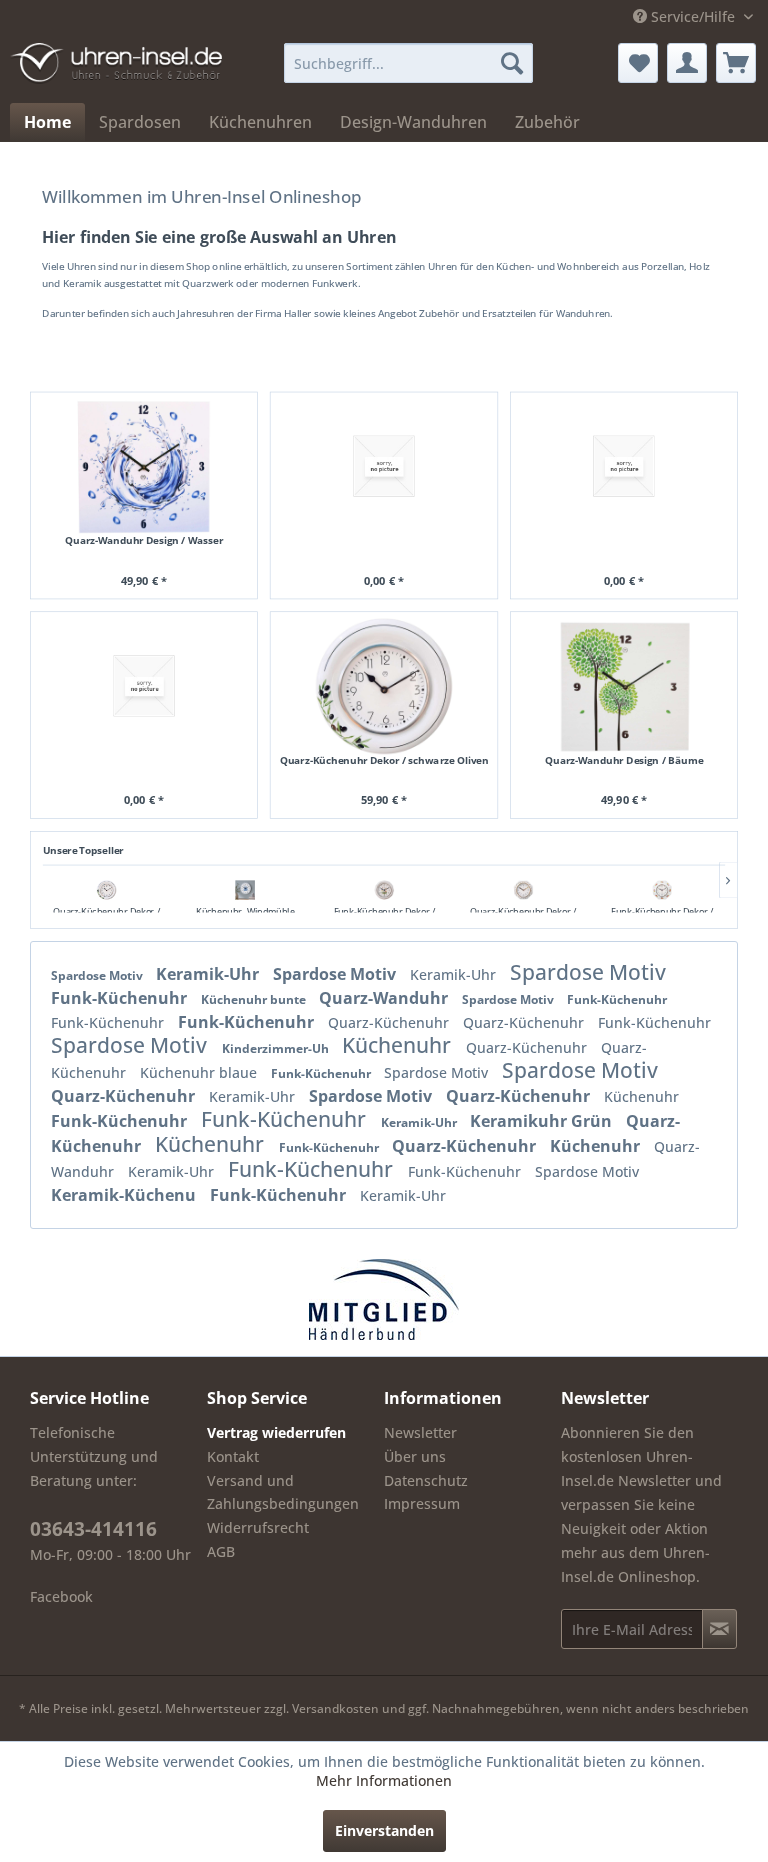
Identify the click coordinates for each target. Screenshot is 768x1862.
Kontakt (233, 1456)
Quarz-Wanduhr (385, 998)
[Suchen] (512, 63)
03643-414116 (93, 1529)
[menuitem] (409, 63)
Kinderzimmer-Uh (277, 1048)
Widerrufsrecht (258, 1527)
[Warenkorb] (736, 63)
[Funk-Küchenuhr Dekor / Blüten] (662, 890)
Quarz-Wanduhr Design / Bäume (624, 760)
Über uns (415, 1456)
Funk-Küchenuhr (121, 998)
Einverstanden (384, 1830)
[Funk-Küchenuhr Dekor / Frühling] (384, 890)
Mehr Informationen (384, 1780)
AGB (221, 1551)
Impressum (422, 1503)
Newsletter (420, 1432)
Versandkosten (335, 1708)
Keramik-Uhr (209, 974)
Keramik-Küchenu (125, 1195)
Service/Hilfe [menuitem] (693, 16)
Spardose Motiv (98, 975)
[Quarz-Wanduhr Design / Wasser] (144, 466)
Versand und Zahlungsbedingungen (283, 1492)
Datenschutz (426, 1480)
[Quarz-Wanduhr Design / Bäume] (624, 686)
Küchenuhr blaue (200, 1072)
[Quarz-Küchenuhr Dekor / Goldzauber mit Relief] (523, 890)
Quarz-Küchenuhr (390, 1022)
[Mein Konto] (687, 63)
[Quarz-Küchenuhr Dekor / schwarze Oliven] (106, 890)
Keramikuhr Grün (543, 1121)
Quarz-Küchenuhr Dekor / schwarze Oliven (384, 760)
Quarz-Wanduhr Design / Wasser (144, 541)
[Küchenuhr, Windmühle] (245, 890)
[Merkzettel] (638, 63)
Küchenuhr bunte (255, 999)
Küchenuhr (399, 1045)
